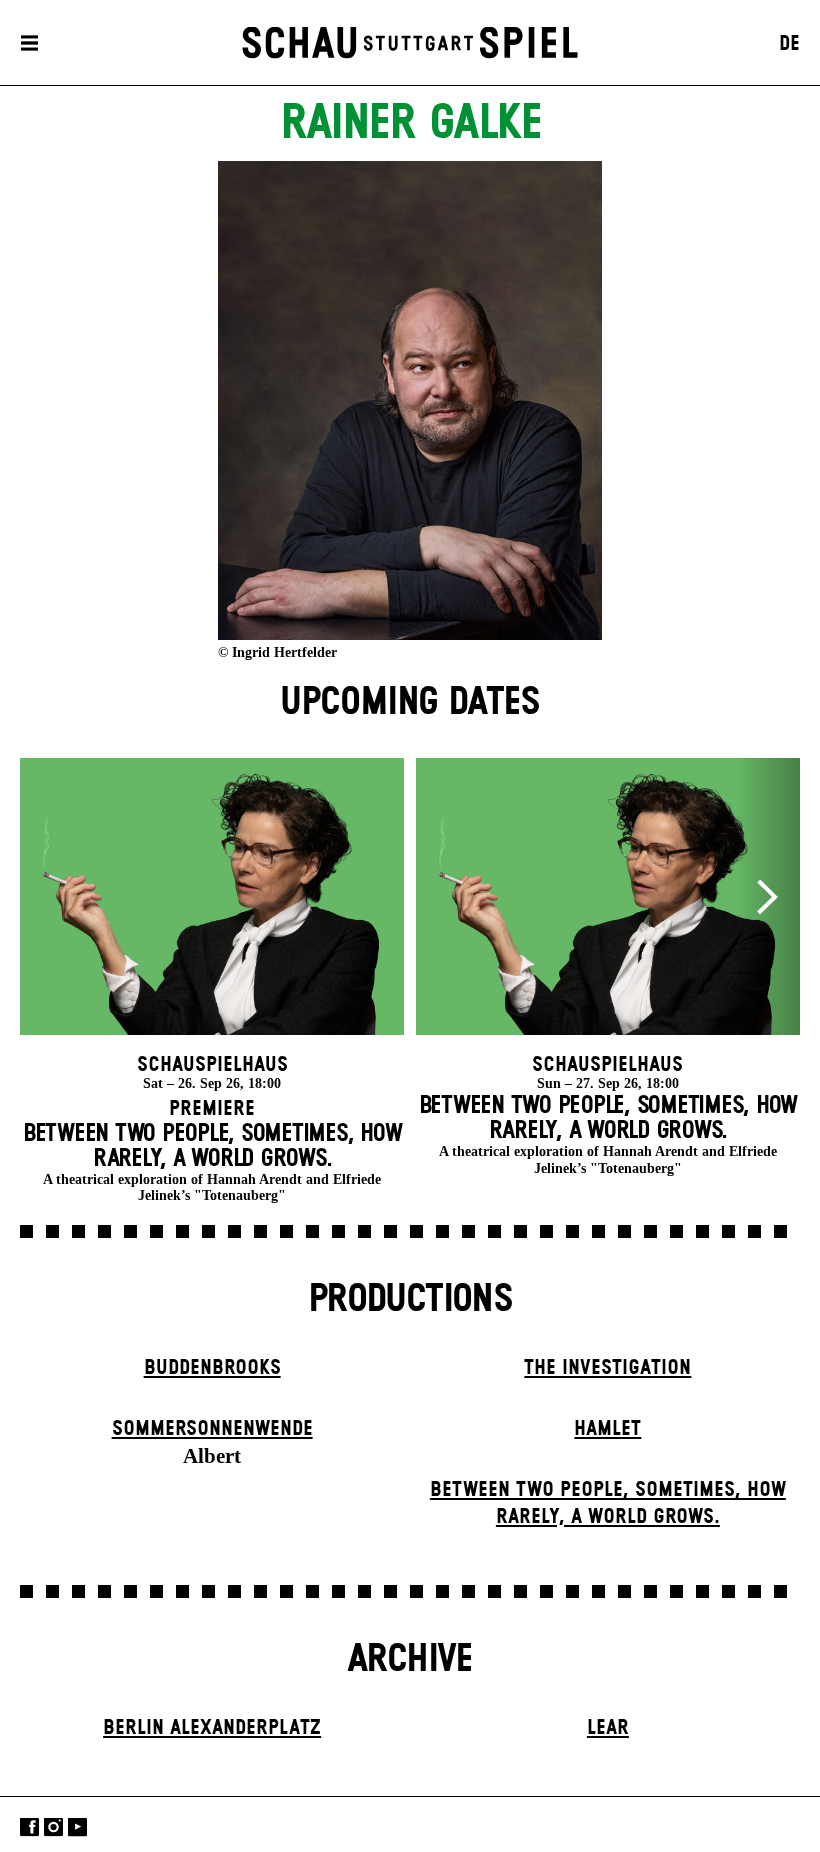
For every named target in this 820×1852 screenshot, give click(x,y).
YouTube (77, 1826)
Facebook (29, 1826)
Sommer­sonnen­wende (212, 1429)
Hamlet (607, 1429)
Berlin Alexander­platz (212, 1728)
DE (789, 44)
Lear (608, 1728)
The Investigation (607, 1368)
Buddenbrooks (212, 1368)
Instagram (53, 1826)
